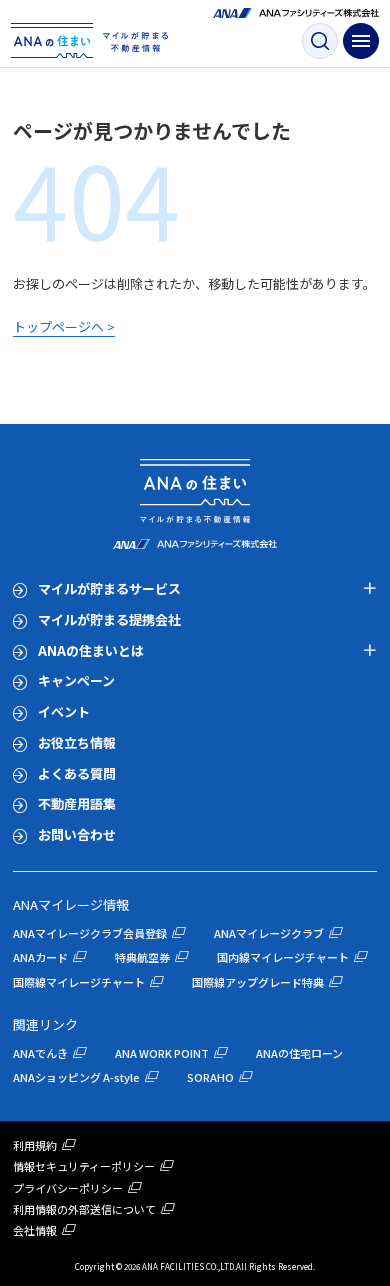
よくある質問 (77, 773)
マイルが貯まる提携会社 (109, 619)
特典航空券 (142, 957)
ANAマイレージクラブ (269, 933)
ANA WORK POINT (162, 1053)
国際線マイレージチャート (79, 982)
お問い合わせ (77, 834)
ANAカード (40, 957)
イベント (64, 711)
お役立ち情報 (77, 742)
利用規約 (35, 1145)
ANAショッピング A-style (76, 1077)
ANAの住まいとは (91, 650)
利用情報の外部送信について (84, 1209)
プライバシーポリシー (68, 1188)
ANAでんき (40, 1053)
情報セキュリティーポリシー (84, 1166)
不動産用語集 (77, 803)
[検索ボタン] (320, 41)
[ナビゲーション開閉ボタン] (361, 41)
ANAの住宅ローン (299, 1053)
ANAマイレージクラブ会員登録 (90, 933)
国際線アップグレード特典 (258, 982)
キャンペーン (76, 680)
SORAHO (210, 1077)
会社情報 (35, 1230)
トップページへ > (64, 326)
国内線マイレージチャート (283, 957)
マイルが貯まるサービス (109, 588)
